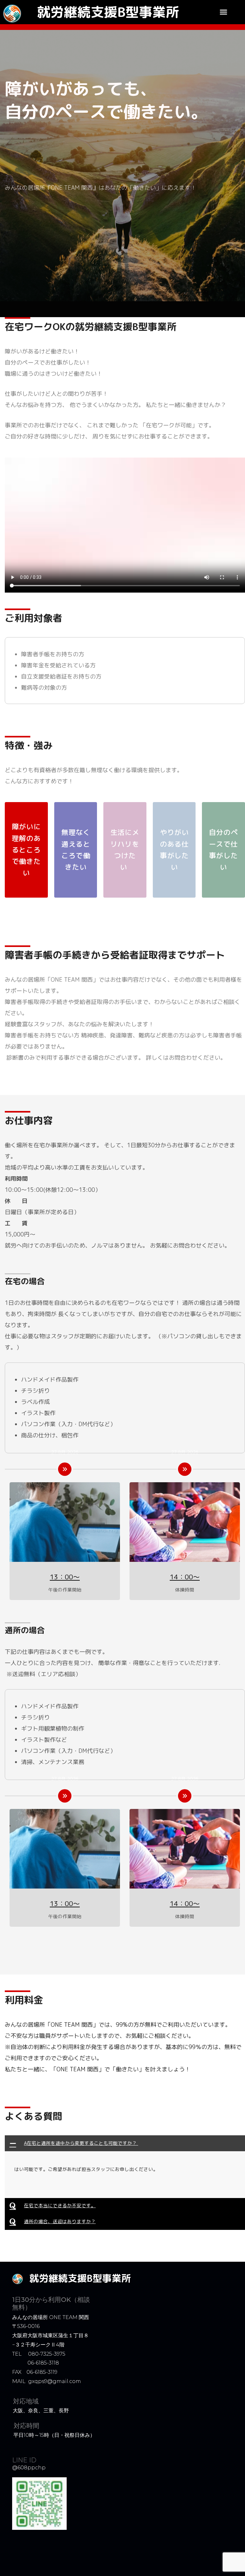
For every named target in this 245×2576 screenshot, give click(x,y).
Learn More (26, 2184)
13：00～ (65, 1577)
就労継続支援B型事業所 (108, 12)
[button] (224, 12)
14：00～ (185, 1577)
